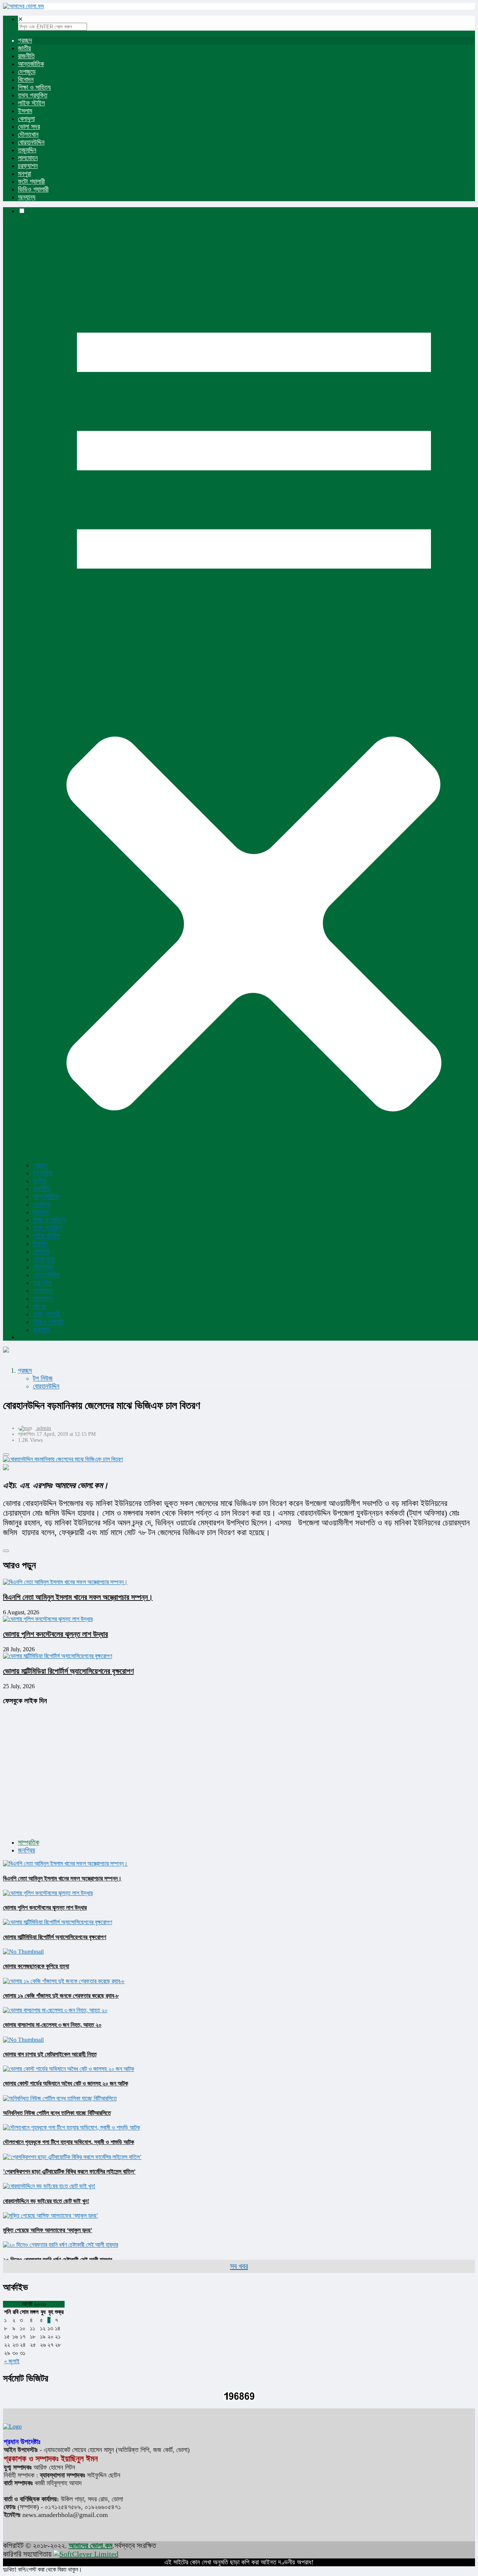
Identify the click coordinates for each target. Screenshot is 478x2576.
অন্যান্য (27, 197)
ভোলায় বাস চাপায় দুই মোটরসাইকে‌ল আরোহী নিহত (50, 2054)
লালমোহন (28, 158)
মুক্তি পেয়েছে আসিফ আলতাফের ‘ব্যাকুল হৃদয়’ (48, 2230)
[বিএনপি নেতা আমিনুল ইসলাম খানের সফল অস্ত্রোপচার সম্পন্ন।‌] (65, 1863)
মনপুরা (24, 174)
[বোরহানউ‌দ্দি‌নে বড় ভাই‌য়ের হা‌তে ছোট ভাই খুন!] (49, 2186)
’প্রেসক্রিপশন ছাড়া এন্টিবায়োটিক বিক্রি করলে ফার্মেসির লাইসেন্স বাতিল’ (69, 2171)
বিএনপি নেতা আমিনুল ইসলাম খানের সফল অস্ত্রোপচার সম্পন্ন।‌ (78, 1597)
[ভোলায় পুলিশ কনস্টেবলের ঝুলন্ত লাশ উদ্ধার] (48, 1893)
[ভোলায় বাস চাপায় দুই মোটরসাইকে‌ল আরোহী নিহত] (23, 2040)
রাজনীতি (26, 56)
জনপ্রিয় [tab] (27, 1850)
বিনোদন (26, 80)
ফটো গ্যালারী (31, 181)
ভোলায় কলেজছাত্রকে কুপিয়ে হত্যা (36, 1966)
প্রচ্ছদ (25, 40)
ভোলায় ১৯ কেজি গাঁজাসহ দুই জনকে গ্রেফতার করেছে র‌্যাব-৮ (61, 1996)
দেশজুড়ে (27, 72)
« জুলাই (12, 2361)
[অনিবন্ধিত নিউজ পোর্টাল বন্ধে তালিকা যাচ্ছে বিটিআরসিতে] (60, 2098)
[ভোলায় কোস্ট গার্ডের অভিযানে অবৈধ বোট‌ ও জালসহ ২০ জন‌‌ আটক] (69, 2069)
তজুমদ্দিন (27, 150)
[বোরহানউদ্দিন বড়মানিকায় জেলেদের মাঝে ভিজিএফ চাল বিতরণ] (239, 1459)
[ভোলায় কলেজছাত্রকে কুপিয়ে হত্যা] (23, 1952)
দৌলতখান (28, 134)
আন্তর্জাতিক (31, 64)
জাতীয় (24, 48)
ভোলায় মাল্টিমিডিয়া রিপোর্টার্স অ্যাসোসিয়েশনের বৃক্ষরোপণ (68, 1671)
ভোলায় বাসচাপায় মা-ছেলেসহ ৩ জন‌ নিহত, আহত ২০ (52, 2025)
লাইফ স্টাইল (31, 103)
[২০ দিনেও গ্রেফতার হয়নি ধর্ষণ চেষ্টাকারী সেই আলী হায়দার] (60, 2245)
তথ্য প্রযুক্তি (33, 95)
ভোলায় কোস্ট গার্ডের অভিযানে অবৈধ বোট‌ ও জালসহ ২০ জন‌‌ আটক (66, 2083)
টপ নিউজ (43, 1173)
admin (44, 1428)
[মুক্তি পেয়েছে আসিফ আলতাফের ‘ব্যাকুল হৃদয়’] (51, 2216)
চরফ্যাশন (28, 166)
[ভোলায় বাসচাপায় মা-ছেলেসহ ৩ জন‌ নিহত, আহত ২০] (55, 2010)
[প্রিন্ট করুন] (6, 1455)
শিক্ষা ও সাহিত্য (34, 87)
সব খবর (239, 2266)
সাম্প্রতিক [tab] (29, 1842)
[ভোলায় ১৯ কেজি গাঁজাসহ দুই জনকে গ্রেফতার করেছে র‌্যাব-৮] (64, 1981)
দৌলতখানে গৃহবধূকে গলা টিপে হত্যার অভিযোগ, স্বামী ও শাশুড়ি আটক (69, 2142)
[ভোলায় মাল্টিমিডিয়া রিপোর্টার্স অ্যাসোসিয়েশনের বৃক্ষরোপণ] (58, 1922)
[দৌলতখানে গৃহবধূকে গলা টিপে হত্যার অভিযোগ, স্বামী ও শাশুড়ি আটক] (72, 2127)
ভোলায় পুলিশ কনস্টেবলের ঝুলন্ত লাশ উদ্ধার (55, 1634)
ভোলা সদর (29, 127)
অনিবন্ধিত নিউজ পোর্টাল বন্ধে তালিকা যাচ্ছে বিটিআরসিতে (57, 2113)
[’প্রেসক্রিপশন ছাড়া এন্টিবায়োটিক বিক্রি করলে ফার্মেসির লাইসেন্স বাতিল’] (72, 2157)
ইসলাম (25, 111)
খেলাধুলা (26, 119)
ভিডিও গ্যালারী (33, 189)
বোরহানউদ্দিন (31, 142)
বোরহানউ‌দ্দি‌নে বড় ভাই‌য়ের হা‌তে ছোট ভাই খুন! (46, 2201)
